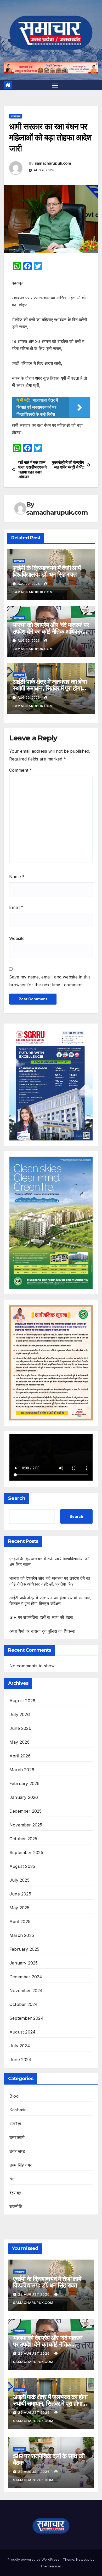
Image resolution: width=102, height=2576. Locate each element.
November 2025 (26, 1825)
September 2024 (27, 2018)
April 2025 (20, 1922)
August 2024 (22, 2032)
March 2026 (22, 1770)
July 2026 (20, 1714)
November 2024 (26, 1991)
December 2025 (26, 1811)
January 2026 (24, 1797)
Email (16, 907)
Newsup (83, 2559)
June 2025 (20, 1894)
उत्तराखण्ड (16, 116)
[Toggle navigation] (55, 85)
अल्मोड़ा (15, 2124)
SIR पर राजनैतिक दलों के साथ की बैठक (41, 1617)
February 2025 (24, 1949)
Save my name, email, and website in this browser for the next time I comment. (50, 981)
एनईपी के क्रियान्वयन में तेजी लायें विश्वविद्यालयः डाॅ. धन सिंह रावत (47, 571)
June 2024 (21, 2060)
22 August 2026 (34, 2294)
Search (17, 1498)
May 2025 (19, 1908)
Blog (14, 2096)
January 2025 (24, 1963)
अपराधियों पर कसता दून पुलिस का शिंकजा (42, 1631)
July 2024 (20, 2046)
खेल (12, 2179)
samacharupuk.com (53, 163)
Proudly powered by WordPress (34, 2559)
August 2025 (22, 1866)
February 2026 (25, 1783)
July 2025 (19, 1880)
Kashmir (18, 2110)
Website (17, 938)
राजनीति (16, 2206)
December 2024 (26, 1977)
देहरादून (15, 2193)
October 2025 (23, 1839)
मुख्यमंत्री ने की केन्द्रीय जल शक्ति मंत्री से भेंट (68, 465)
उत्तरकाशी (17, 2137)
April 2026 (20, 1756)
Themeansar (51, 2566)
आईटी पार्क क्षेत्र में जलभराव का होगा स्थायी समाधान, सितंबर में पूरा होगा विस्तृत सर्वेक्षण (50, 688)
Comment (21, 770)
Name (17, 877)
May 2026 (20, 1742)
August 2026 (22, 1701)
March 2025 (22, 1935)
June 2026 (20, 1728)
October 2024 (24, 2004)
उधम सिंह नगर (21, 2165)
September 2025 (26, 1853)
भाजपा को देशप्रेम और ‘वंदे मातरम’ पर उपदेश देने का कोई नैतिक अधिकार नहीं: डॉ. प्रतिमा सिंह (51, 631)
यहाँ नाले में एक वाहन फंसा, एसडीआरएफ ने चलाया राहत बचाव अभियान (33, 470)
